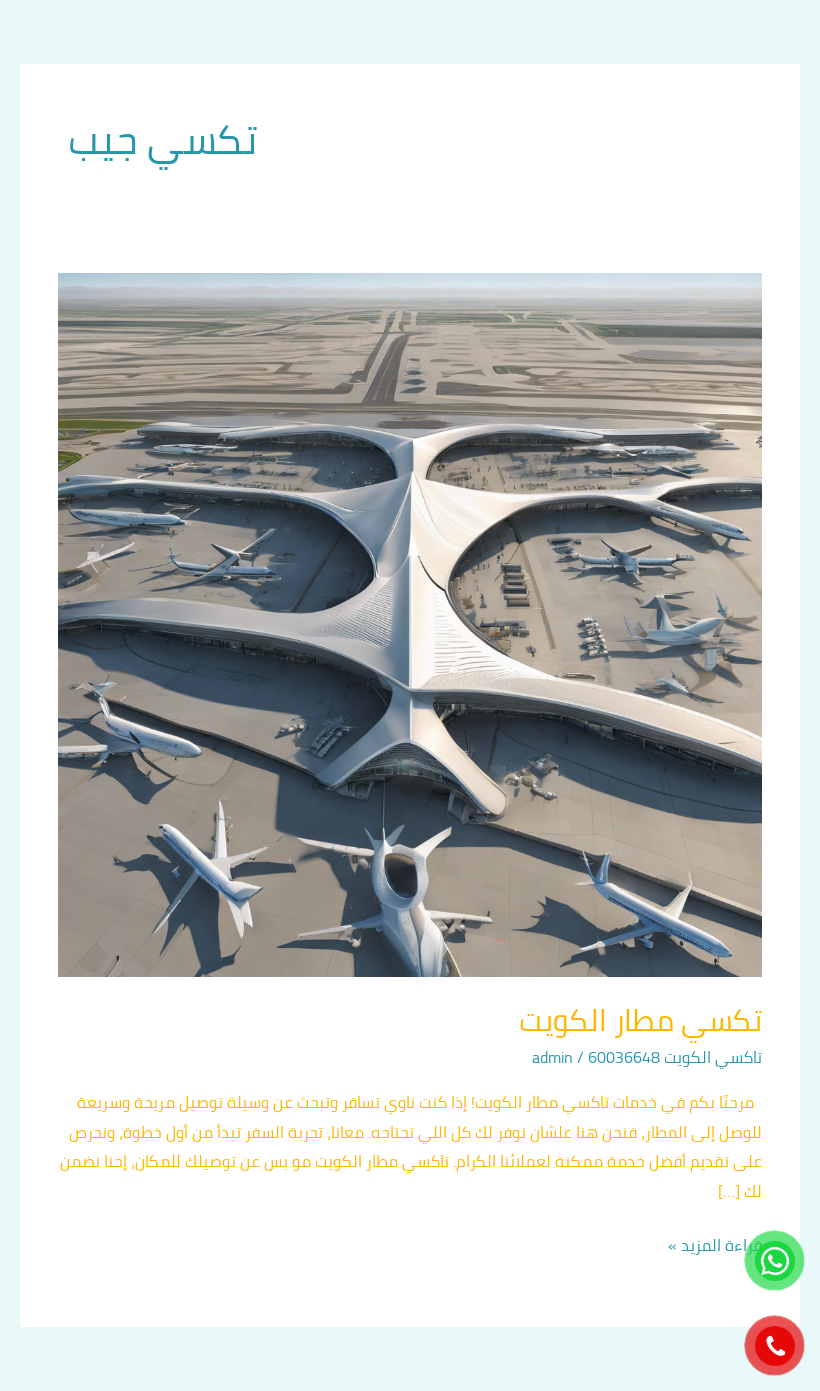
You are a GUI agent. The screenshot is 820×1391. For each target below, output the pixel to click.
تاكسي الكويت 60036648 (675, 1057)
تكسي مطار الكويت (640, 1020)
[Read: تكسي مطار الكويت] (409, 623)
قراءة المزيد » (715, 1245)
